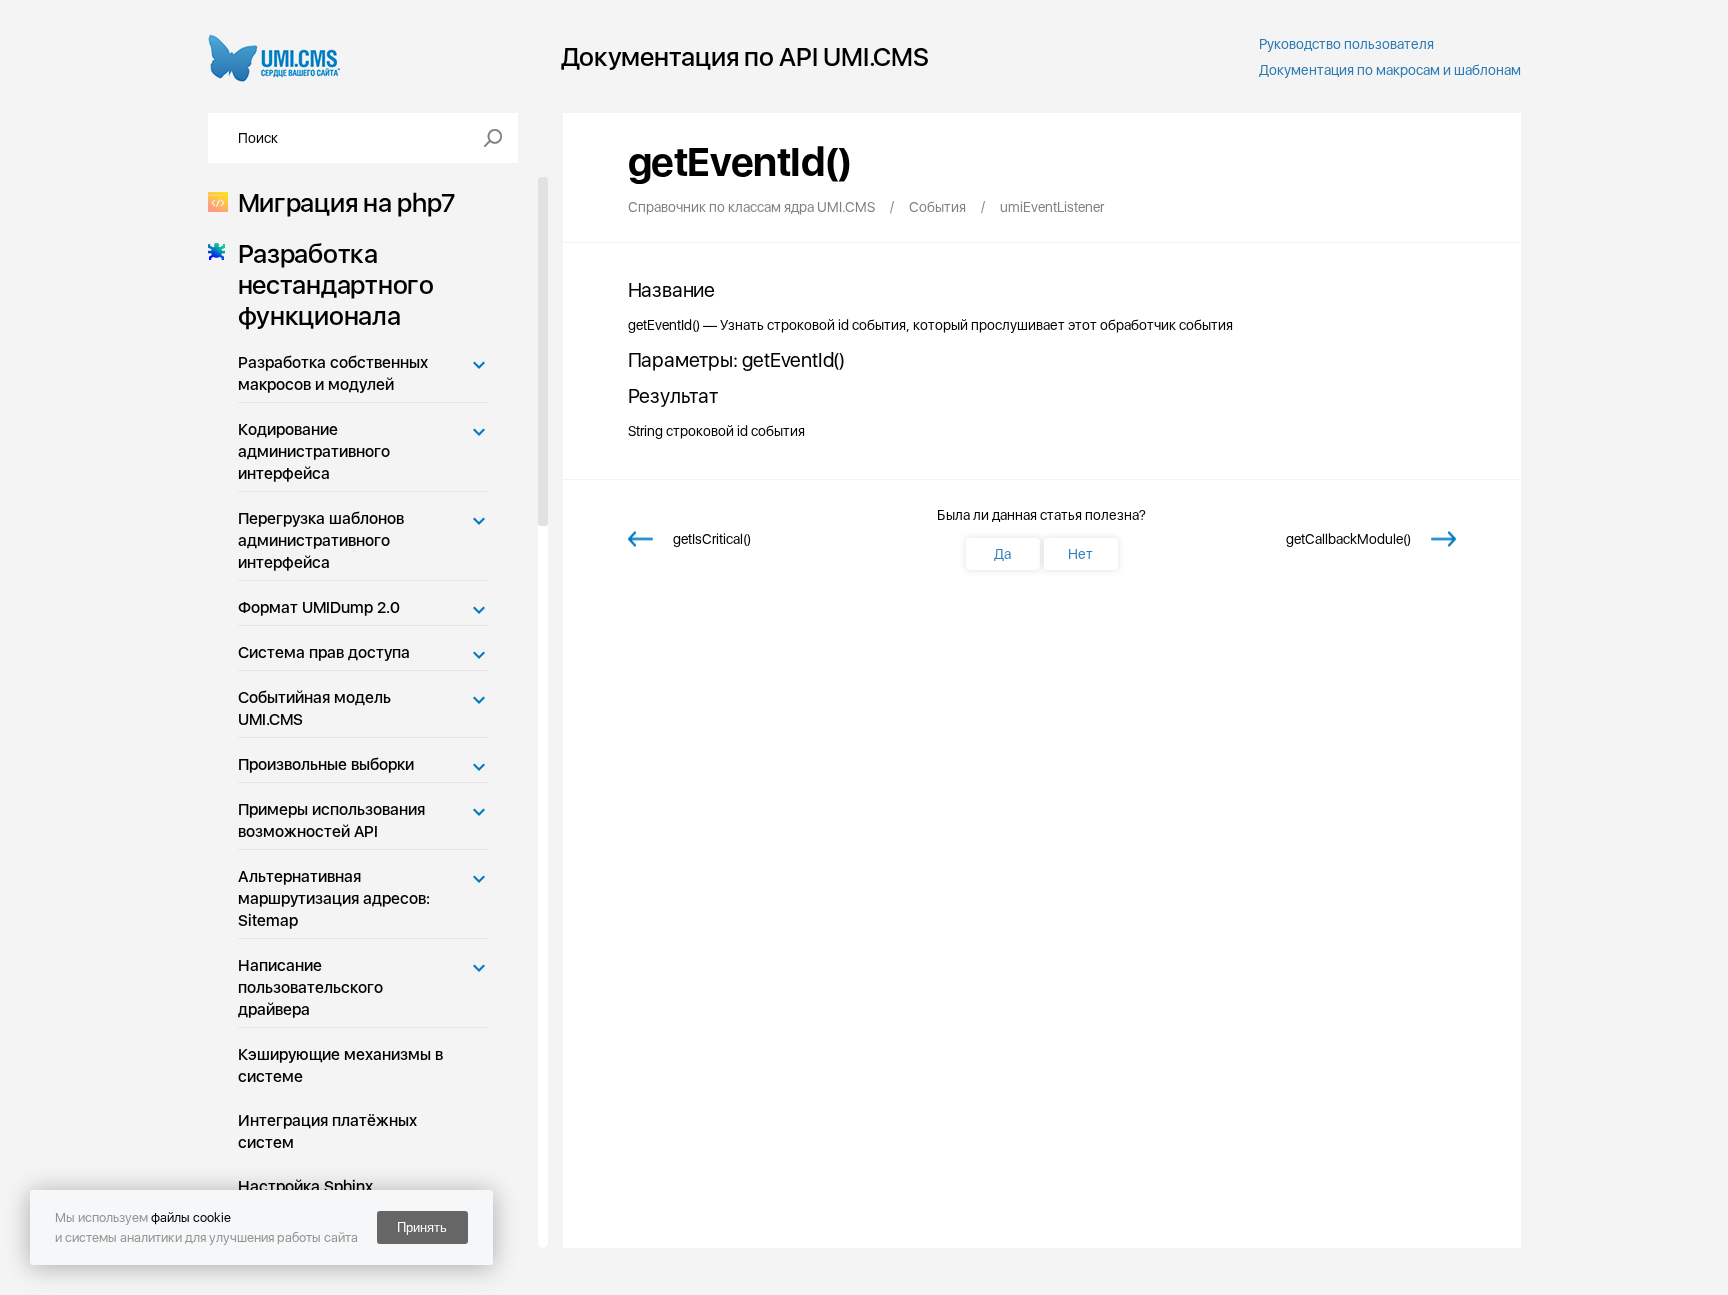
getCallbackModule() (1348, 539)
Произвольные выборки (326, 764)
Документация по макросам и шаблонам (1390, 70)
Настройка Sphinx (305, 1186)
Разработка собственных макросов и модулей (333, 373)
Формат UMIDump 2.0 (319, 607)
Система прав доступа (324, 652)
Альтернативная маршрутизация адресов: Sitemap (334, 898)
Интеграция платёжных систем (327, 1131)
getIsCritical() (712, 539)
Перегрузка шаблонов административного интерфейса (321, 540)
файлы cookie (191, 1217)
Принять (422, 1227)
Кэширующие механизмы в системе (340, 1065)
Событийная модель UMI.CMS (314, 708)
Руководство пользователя (1346, 44)
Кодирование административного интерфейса (314, 451)
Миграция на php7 (346, 202)
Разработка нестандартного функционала (336, 284)
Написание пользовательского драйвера (310, 987)
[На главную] (274, 56)
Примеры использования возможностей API (331, 820)
